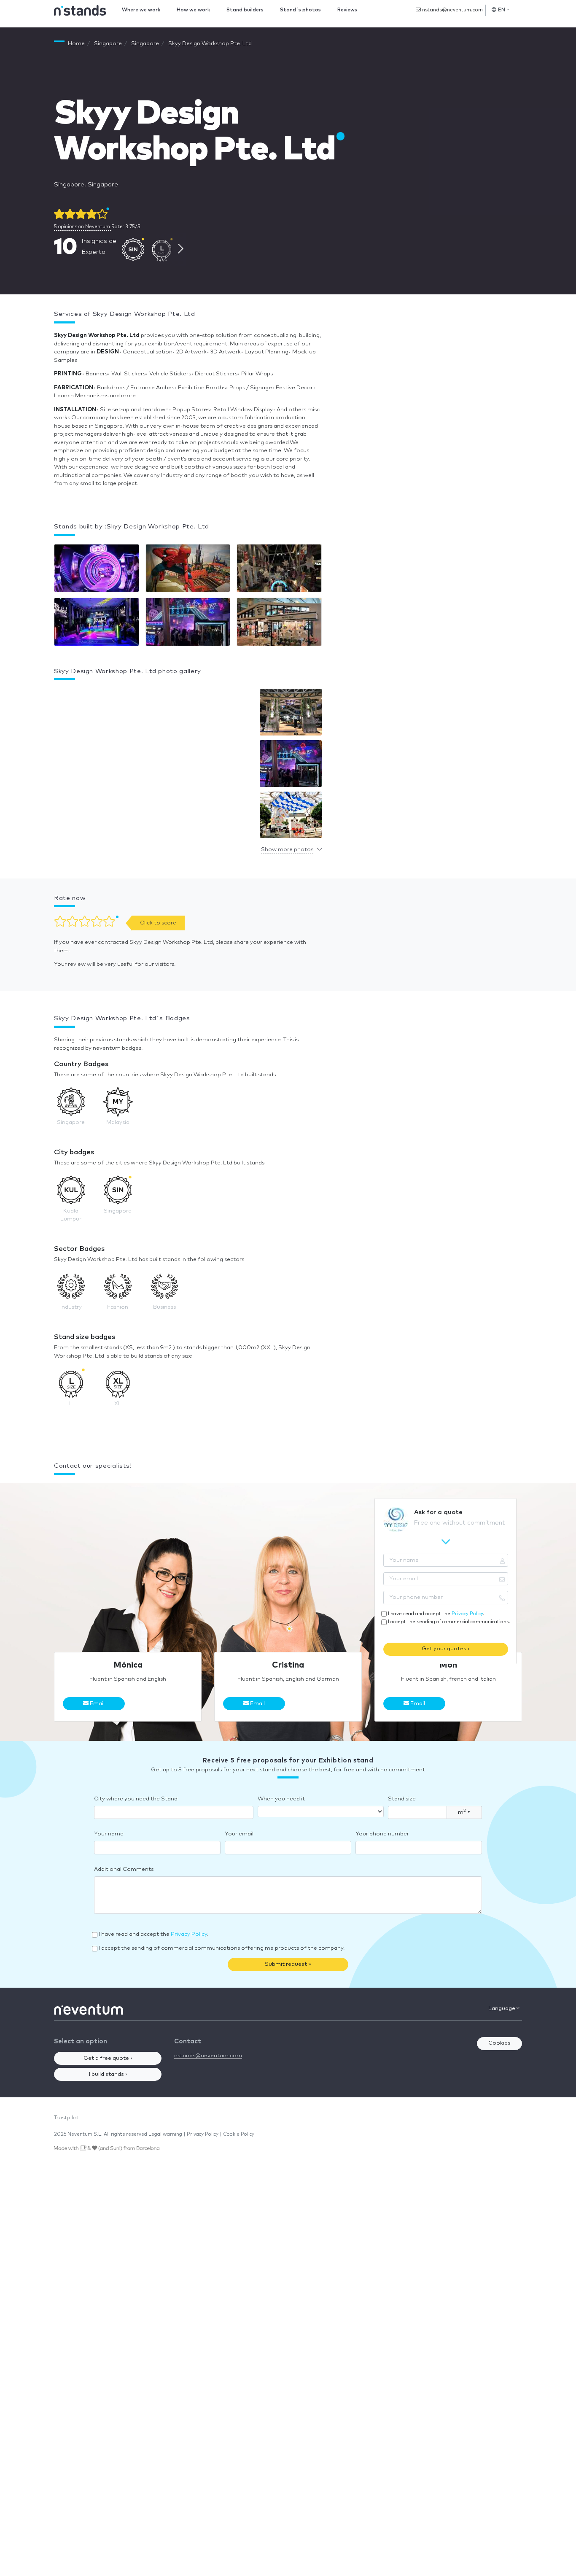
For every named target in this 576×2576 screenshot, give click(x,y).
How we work (193, 10)
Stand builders (245, 10)
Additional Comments (124, 1869)
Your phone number (382, 1834)
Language (502, 2009)
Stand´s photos (300, 10)
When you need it (281, 1799)
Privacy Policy (467, 1614)
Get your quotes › (445, 1649)
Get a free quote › (108, 2058)
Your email (239, 1834)
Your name (109, 1834)
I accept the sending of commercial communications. (449, 1622)
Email (97, 1704)
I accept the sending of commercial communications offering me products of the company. (222, 1948)
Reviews (347, 10)
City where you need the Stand (136, 1799)
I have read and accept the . (436, 1614)
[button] (291, 714)
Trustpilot (67, 2118)
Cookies (499, 2043)
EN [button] (502, 10)
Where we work (141, 10)
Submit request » (288, 1964)
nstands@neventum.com (452, 10)
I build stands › (108, 2074)
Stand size (402, 1799)
